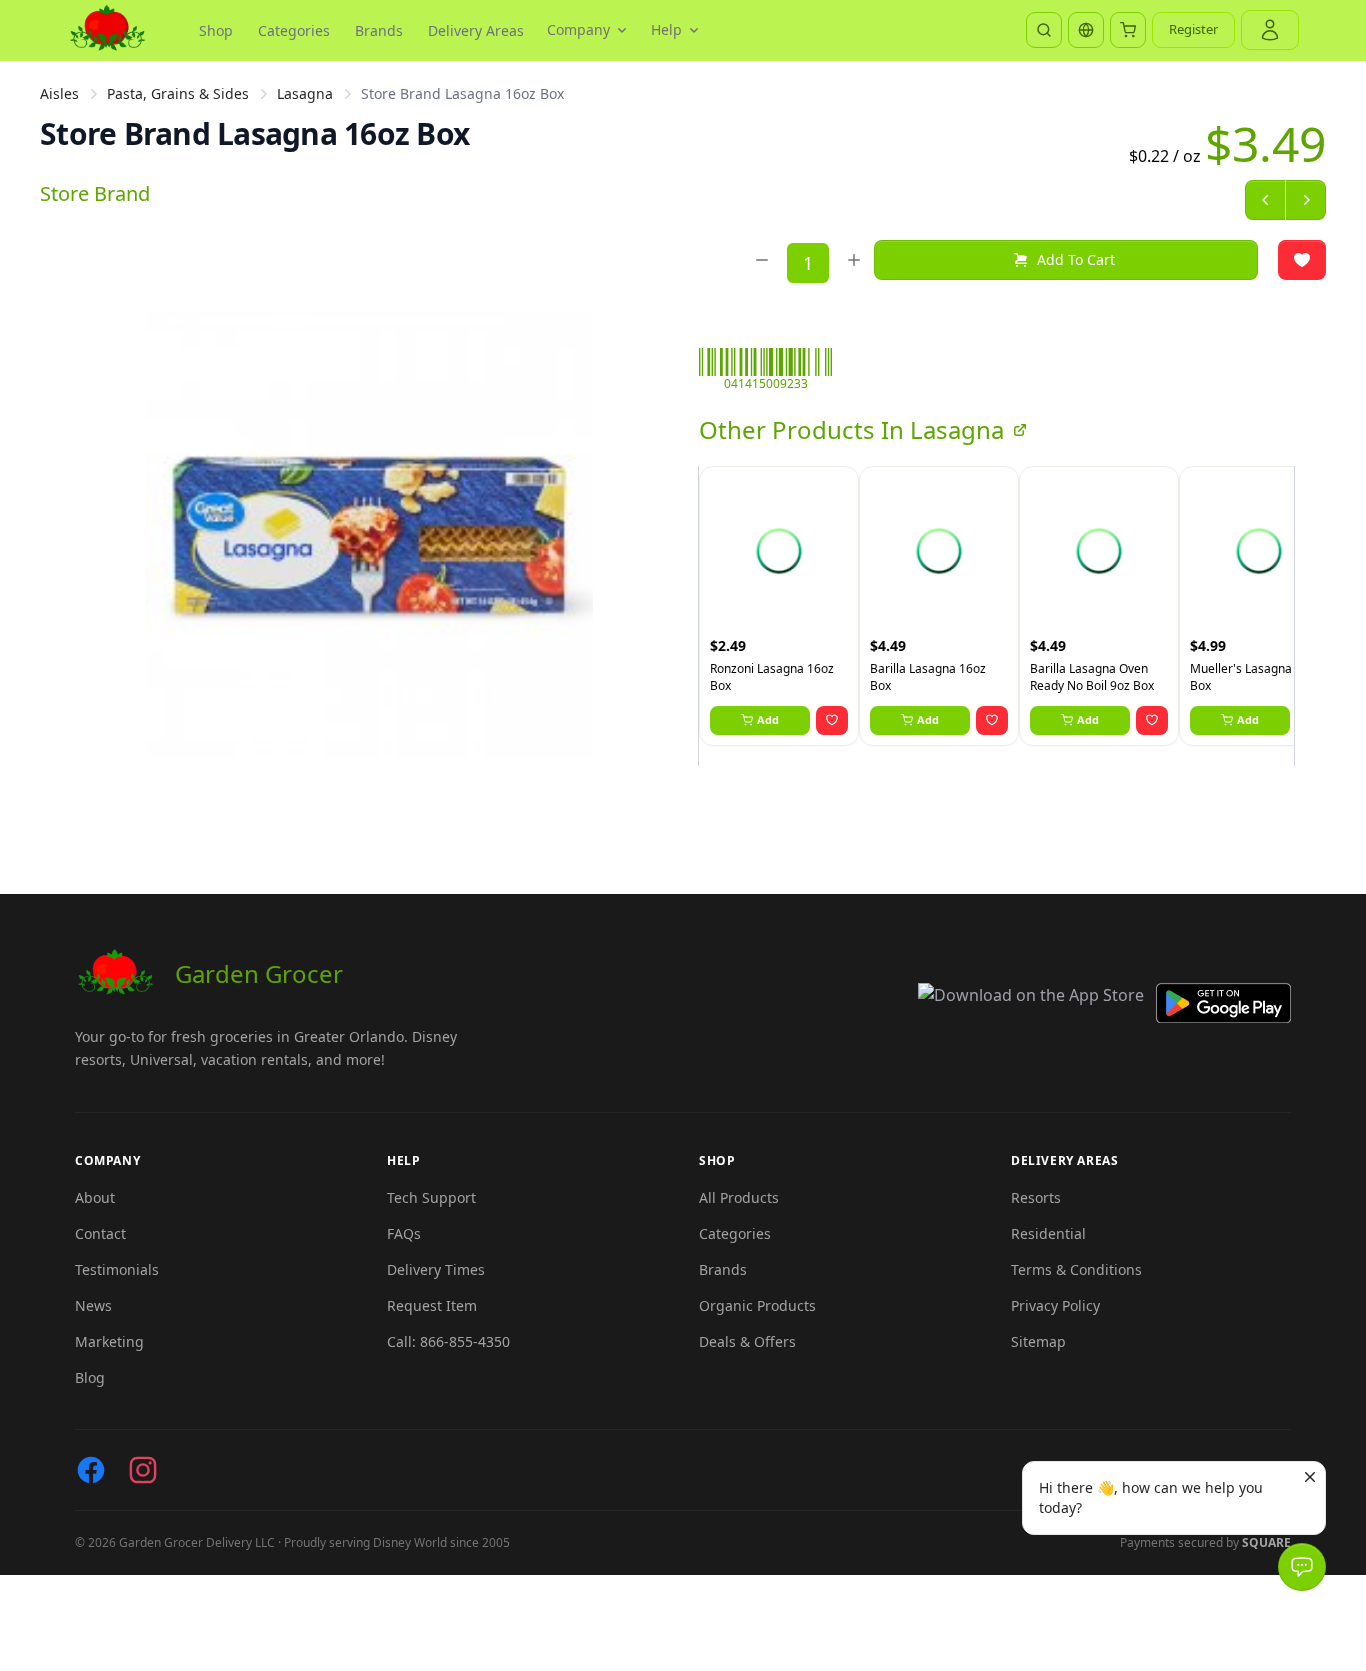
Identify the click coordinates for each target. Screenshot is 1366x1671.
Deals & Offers (747, 1341)
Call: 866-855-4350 (448, 1341)
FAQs (404, 1233)
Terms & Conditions (1076, 1269)
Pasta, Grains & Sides (178, 93)
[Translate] (1086, 30)
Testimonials (117, 1269)
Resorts (1036, 1197)
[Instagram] (143, 1470)
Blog (90, 1377)
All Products (739, 1197)
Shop (216, 30)
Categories (294, 30)
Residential (1048, 1233)
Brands (379, 30)
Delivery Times (436, 1269)
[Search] (1044, 30)
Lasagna (305, 93)
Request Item (432, 1305)
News (93, 1305)
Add (768, 719)
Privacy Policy (1055, 1305)
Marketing (109, 1341)
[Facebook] (91, 1470)
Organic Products (757, 1305)
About (95, 1197)
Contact (100, 1233)
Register (1193, 29)
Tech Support (431, 1197)
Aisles (59, 93)
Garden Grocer (259, 973)
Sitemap (1038, 1341)
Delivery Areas (476, 30)
